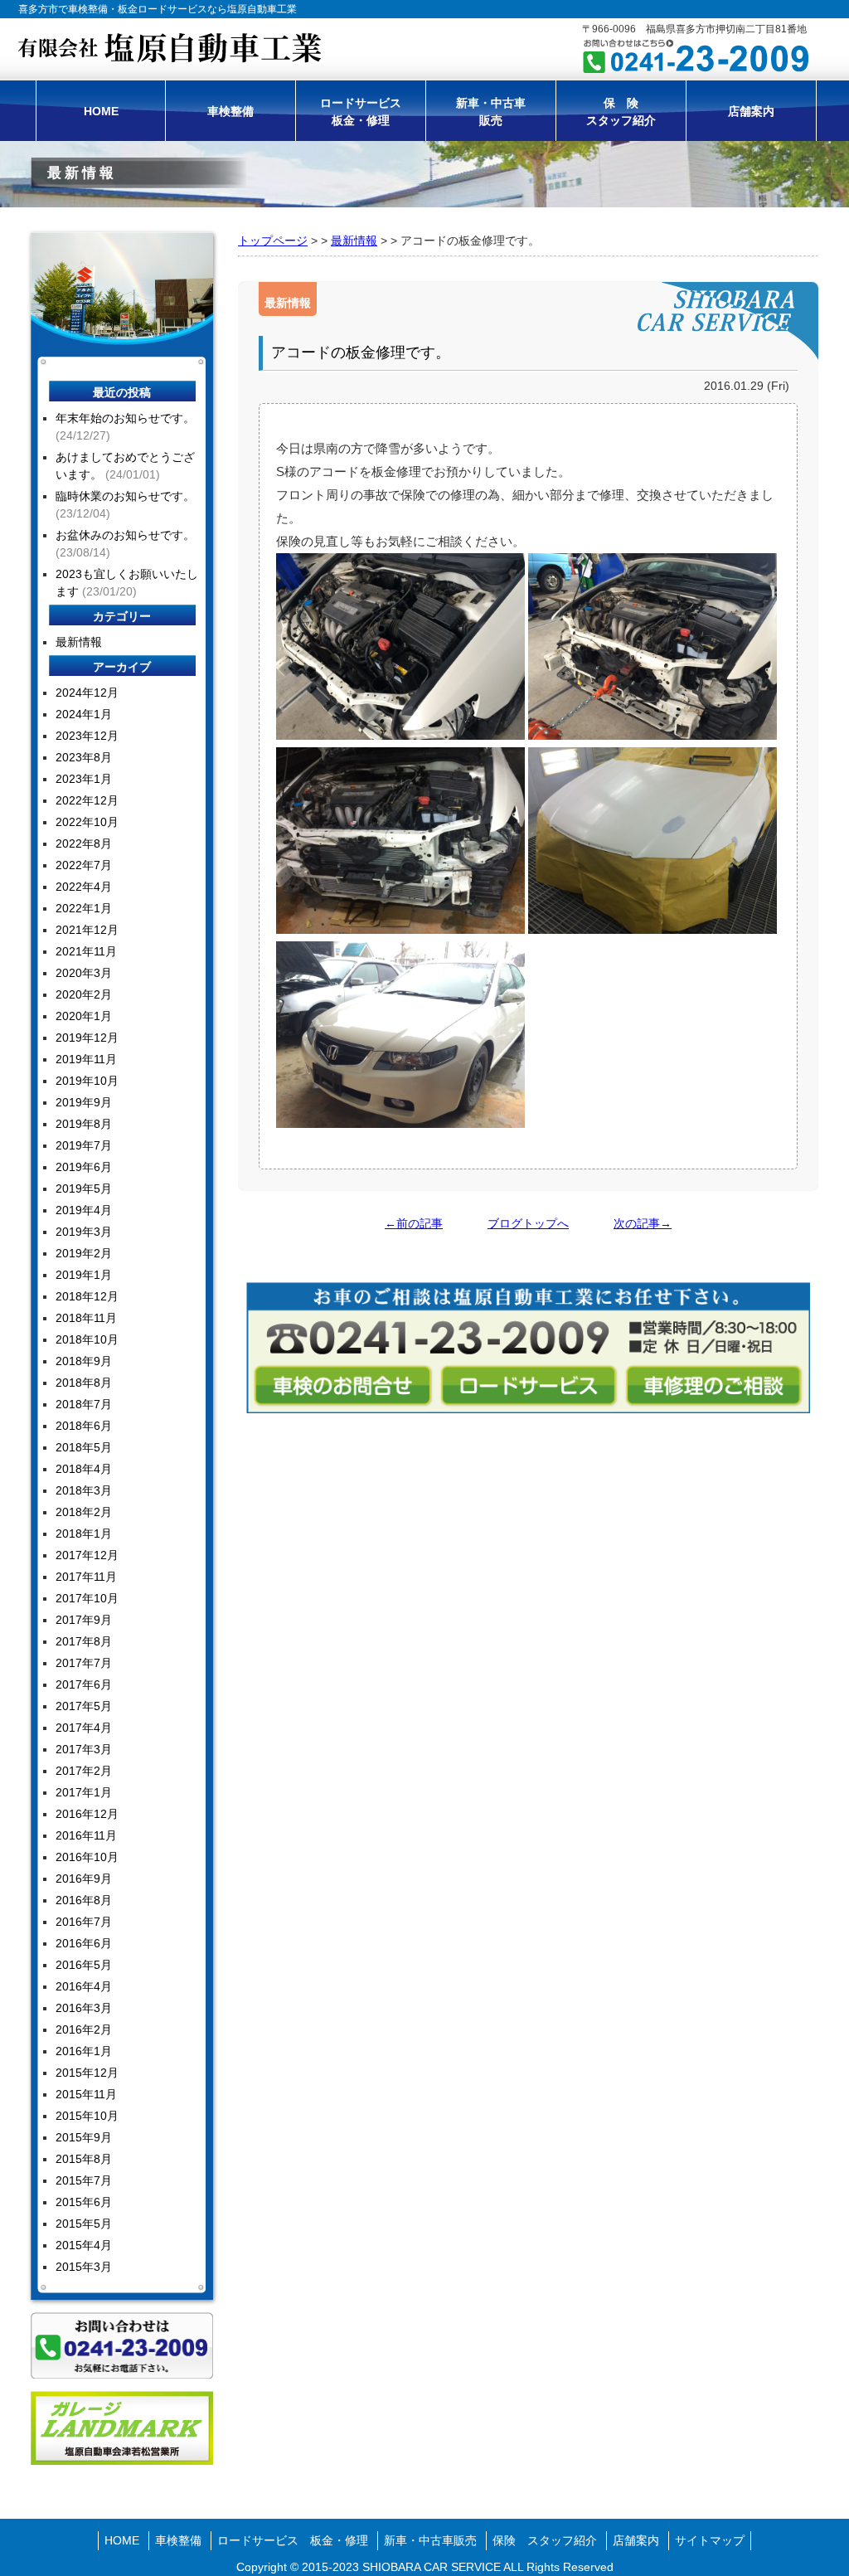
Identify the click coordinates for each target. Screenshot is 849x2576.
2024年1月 (84, 714)
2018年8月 (84, 1383)
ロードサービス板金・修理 (361, 112)
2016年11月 (86, 1835)
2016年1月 (84, 2051)
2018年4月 (84, 1469)
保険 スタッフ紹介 (545, 2540)
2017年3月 (84, 1749)
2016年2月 (84, 2029)
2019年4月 (84, 1210)
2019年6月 (84, 1167)
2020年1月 (84, 1016)
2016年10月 (87, 1857)
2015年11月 (86, 2094)
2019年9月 (84, 1102)
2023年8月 (84, 757)
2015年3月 (84, 2267)
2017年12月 (87, 1555)
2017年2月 (84, 1771)
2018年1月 (84, 1533)
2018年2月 (84, 1512)
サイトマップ (710, 2540)
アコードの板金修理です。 (361, 352)
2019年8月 (84, 1124)
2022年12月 (87, 800)
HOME (101, 111)
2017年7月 (84, 1663)
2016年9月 (84, 1879)
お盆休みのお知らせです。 (125, 535)
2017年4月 (84, 1728)
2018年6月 (84, 1426)
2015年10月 (87, 2116)
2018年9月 (84, 1361)
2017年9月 (84, 1620)
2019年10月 (87, 1081)
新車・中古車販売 (491, 112)
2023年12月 (87, 736)
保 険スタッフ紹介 (621, 112)
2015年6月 (84, 2202)
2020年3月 (84, 973)
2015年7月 (84, 2180)
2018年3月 (84, 1490)
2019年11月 (86, 1059)
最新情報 (354, 241)
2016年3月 (84, 2008)
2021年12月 (87, 930)
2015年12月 (87, 2073)
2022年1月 (84, 908)
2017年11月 (86, 1577)
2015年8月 (84, 2159)
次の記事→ (643, 1223)
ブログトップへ (528, 1223)
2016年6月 (84, 1943)
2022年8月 (84, 843)
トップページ (273, 241)
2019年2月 (84, 1253)
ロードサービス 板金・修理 (293, 2540)
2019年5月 (84, 1188)
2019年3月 (84, 1232)
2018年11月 (86, 1318)
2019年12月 (87, 1038)
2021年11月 (86, 951)
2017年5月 (84, 1706)
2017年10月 (87, 1598)
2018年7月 (84, 1404)
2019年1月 (84, 1275)
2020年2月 (84, 994)
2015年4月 (84, 2245)
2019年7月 (84, 1145)
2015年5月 (84, 2224)
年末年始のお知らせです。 (125, 418)
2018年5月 (84, 1447)
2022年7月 (84, 865)
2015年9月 (84, 2137)
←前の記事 (414, 1223)
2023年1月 (84, 779)
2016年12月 (87, 1814)
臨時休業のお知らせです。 (125, 496)
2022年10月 (87, 822)
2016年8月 (84, 1900)
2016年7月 (84, 1922)
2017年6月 (84, 1684)
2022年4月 (84, 887)
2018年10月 (87, 1339)
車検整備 (230, 111)
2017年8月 (84, 1641)
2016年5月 (84, 1965)
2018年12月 (87, 1296)
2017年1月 (84, 1792)
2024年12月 (87, 693)
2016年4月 (84, 1986)
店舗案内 (751, 111)
